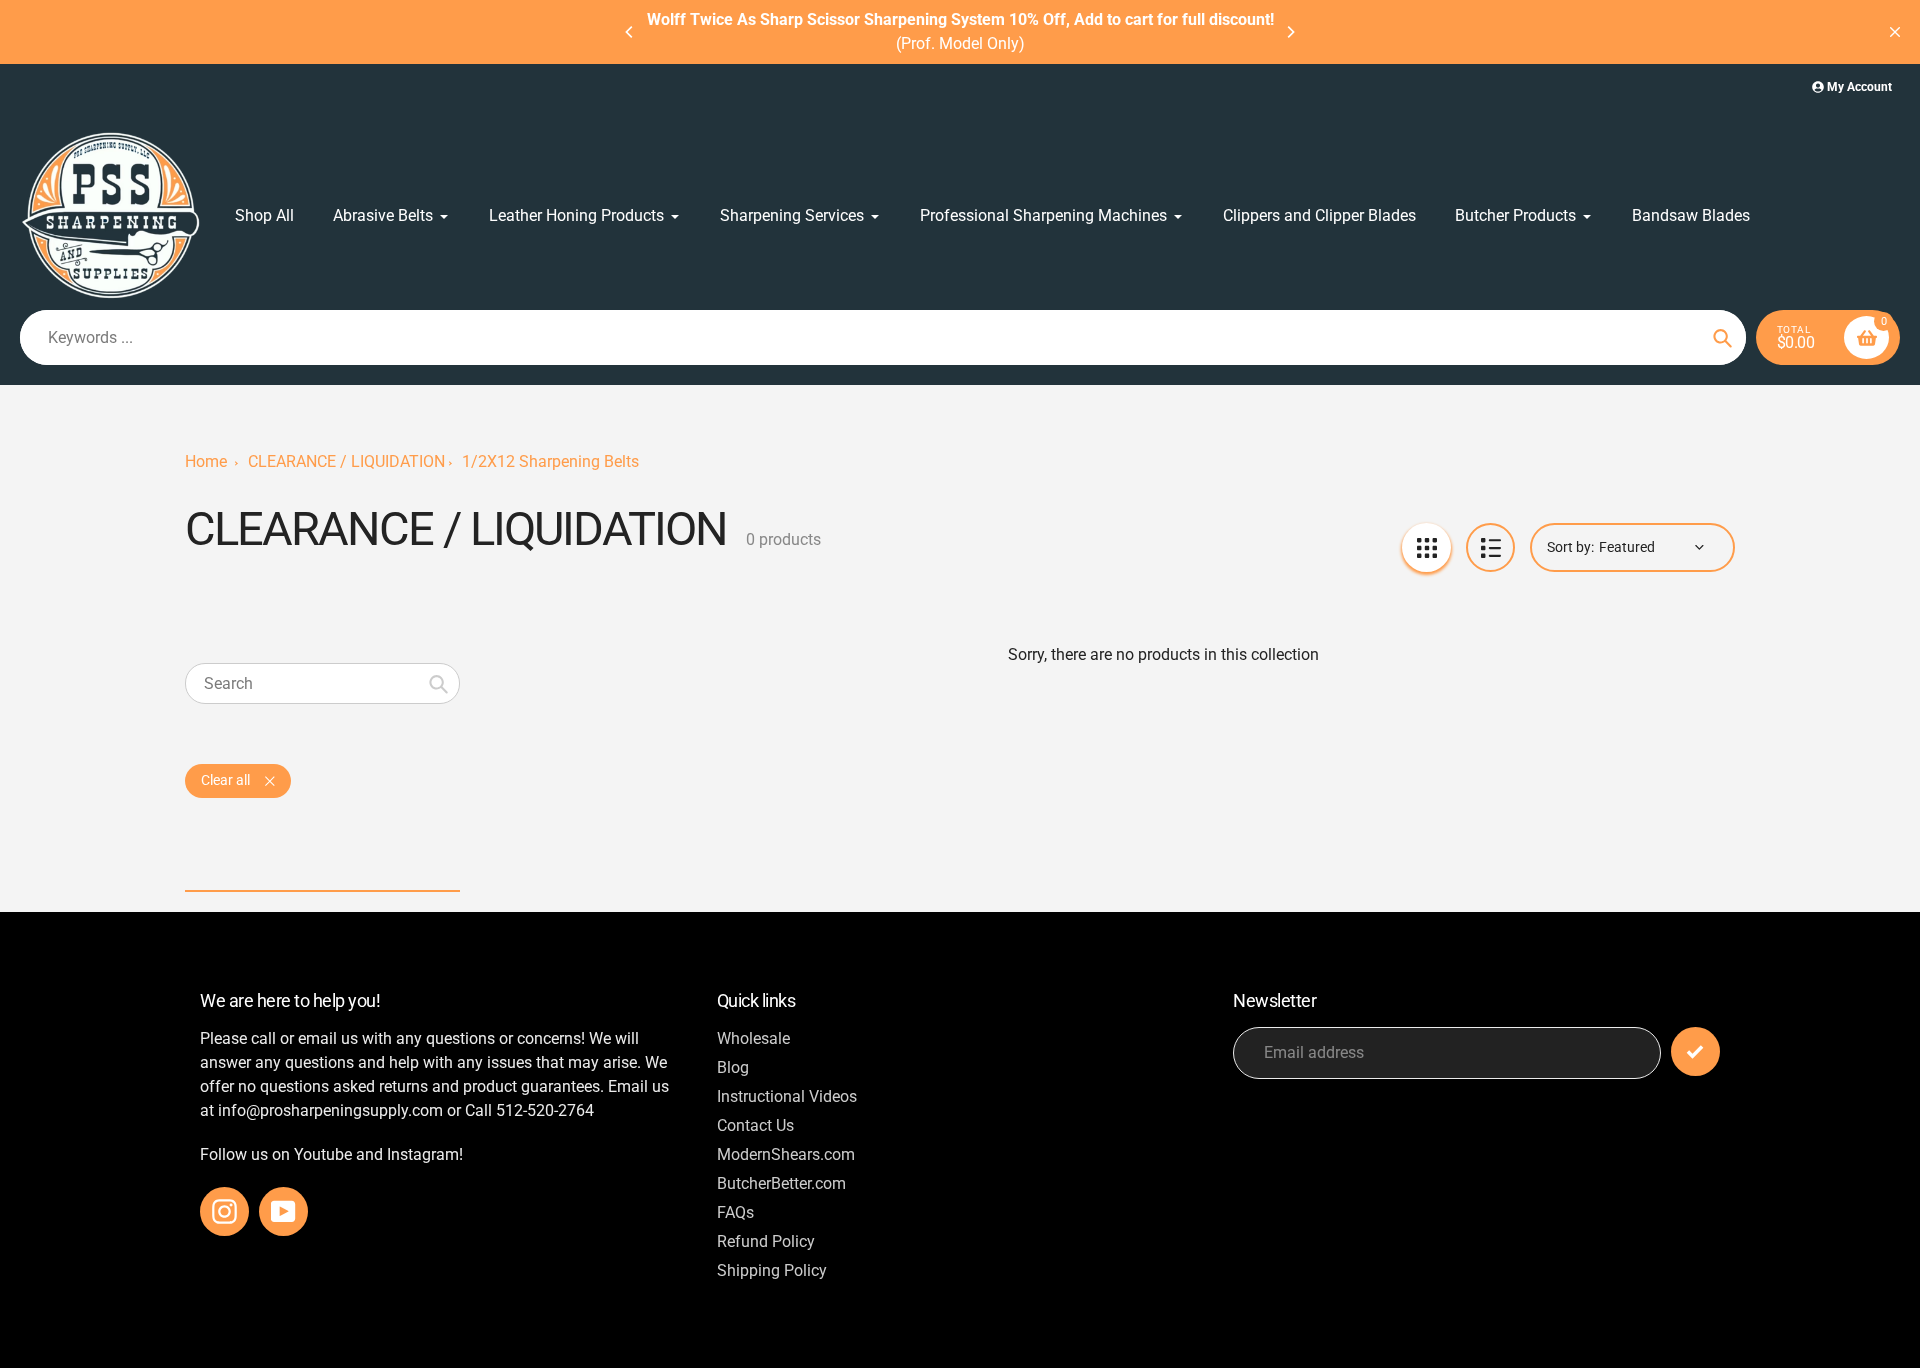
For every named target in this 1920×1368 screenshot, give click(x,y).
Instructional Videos (787, 1096)
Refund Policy (766, 1241)
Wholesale (753, 1038)
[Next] (1290, 32)
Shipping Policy (772, 1270)
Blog (733, 1067)
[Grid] (1426, 547)
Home (206, 461)
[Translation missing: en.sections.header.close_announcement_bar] (1895, 32)
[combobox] (322, 683)
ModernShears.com (786, 1154)
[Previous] (630, 32)
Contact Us (755, 1125)
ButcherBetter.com (781, 1183)
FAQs (735, 1212)
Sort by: (1570, 547)
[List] (1490, 547)
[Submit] (1695, 1051)
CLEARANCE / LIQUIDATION (346, 461)
